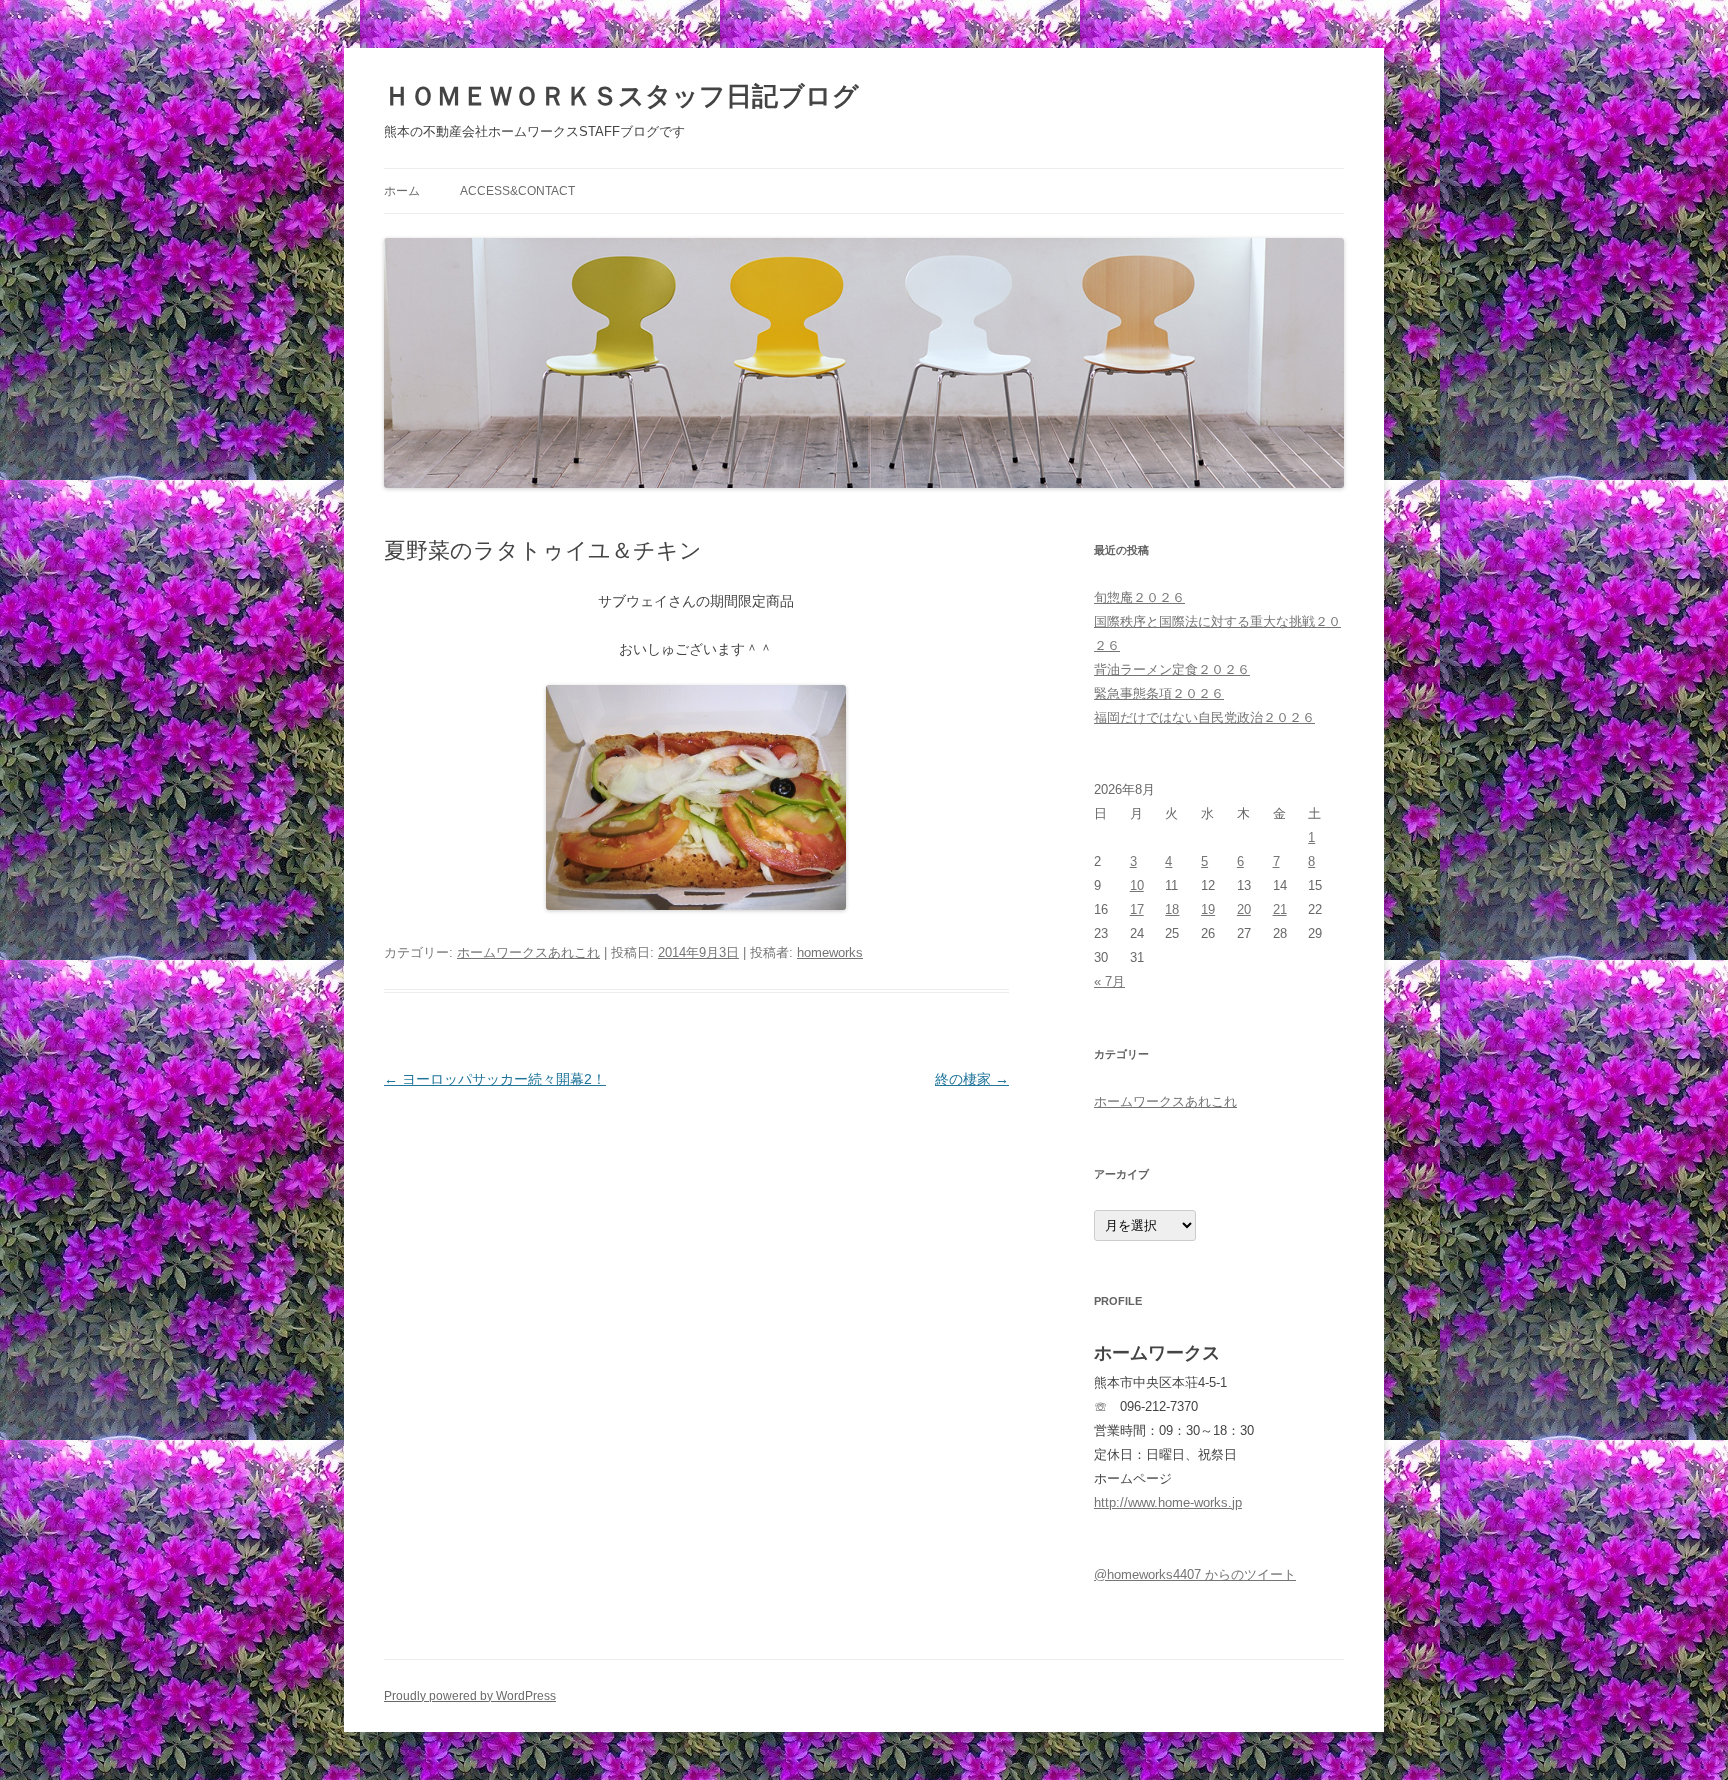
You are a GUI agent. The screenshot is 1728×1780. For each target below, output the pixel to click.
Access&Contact (517, 191)
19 (1208, 909)
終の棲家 (972, 1079)
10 (1137, 885)
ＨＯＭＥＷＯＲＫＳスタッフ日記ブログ (621, 96)
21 (1280, 909)
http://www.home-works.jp (1168, 1502)
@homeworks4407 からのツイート (1195, 1574)
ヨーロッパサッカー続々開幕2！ (495, 1079)
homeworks (830, 952)
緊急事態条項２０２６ (1159, 693)
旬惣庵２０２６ (1139, 597)
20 (1244, 909)
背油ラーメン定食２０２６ (1172, 669)
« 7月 (1109, 981)
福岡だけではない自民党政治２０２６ (1204, 717)
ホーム (402, 191)
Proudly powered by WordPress (470, 1696)
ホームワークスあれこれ (528, 952)
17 (1137, 909)
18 (1172, 909)
